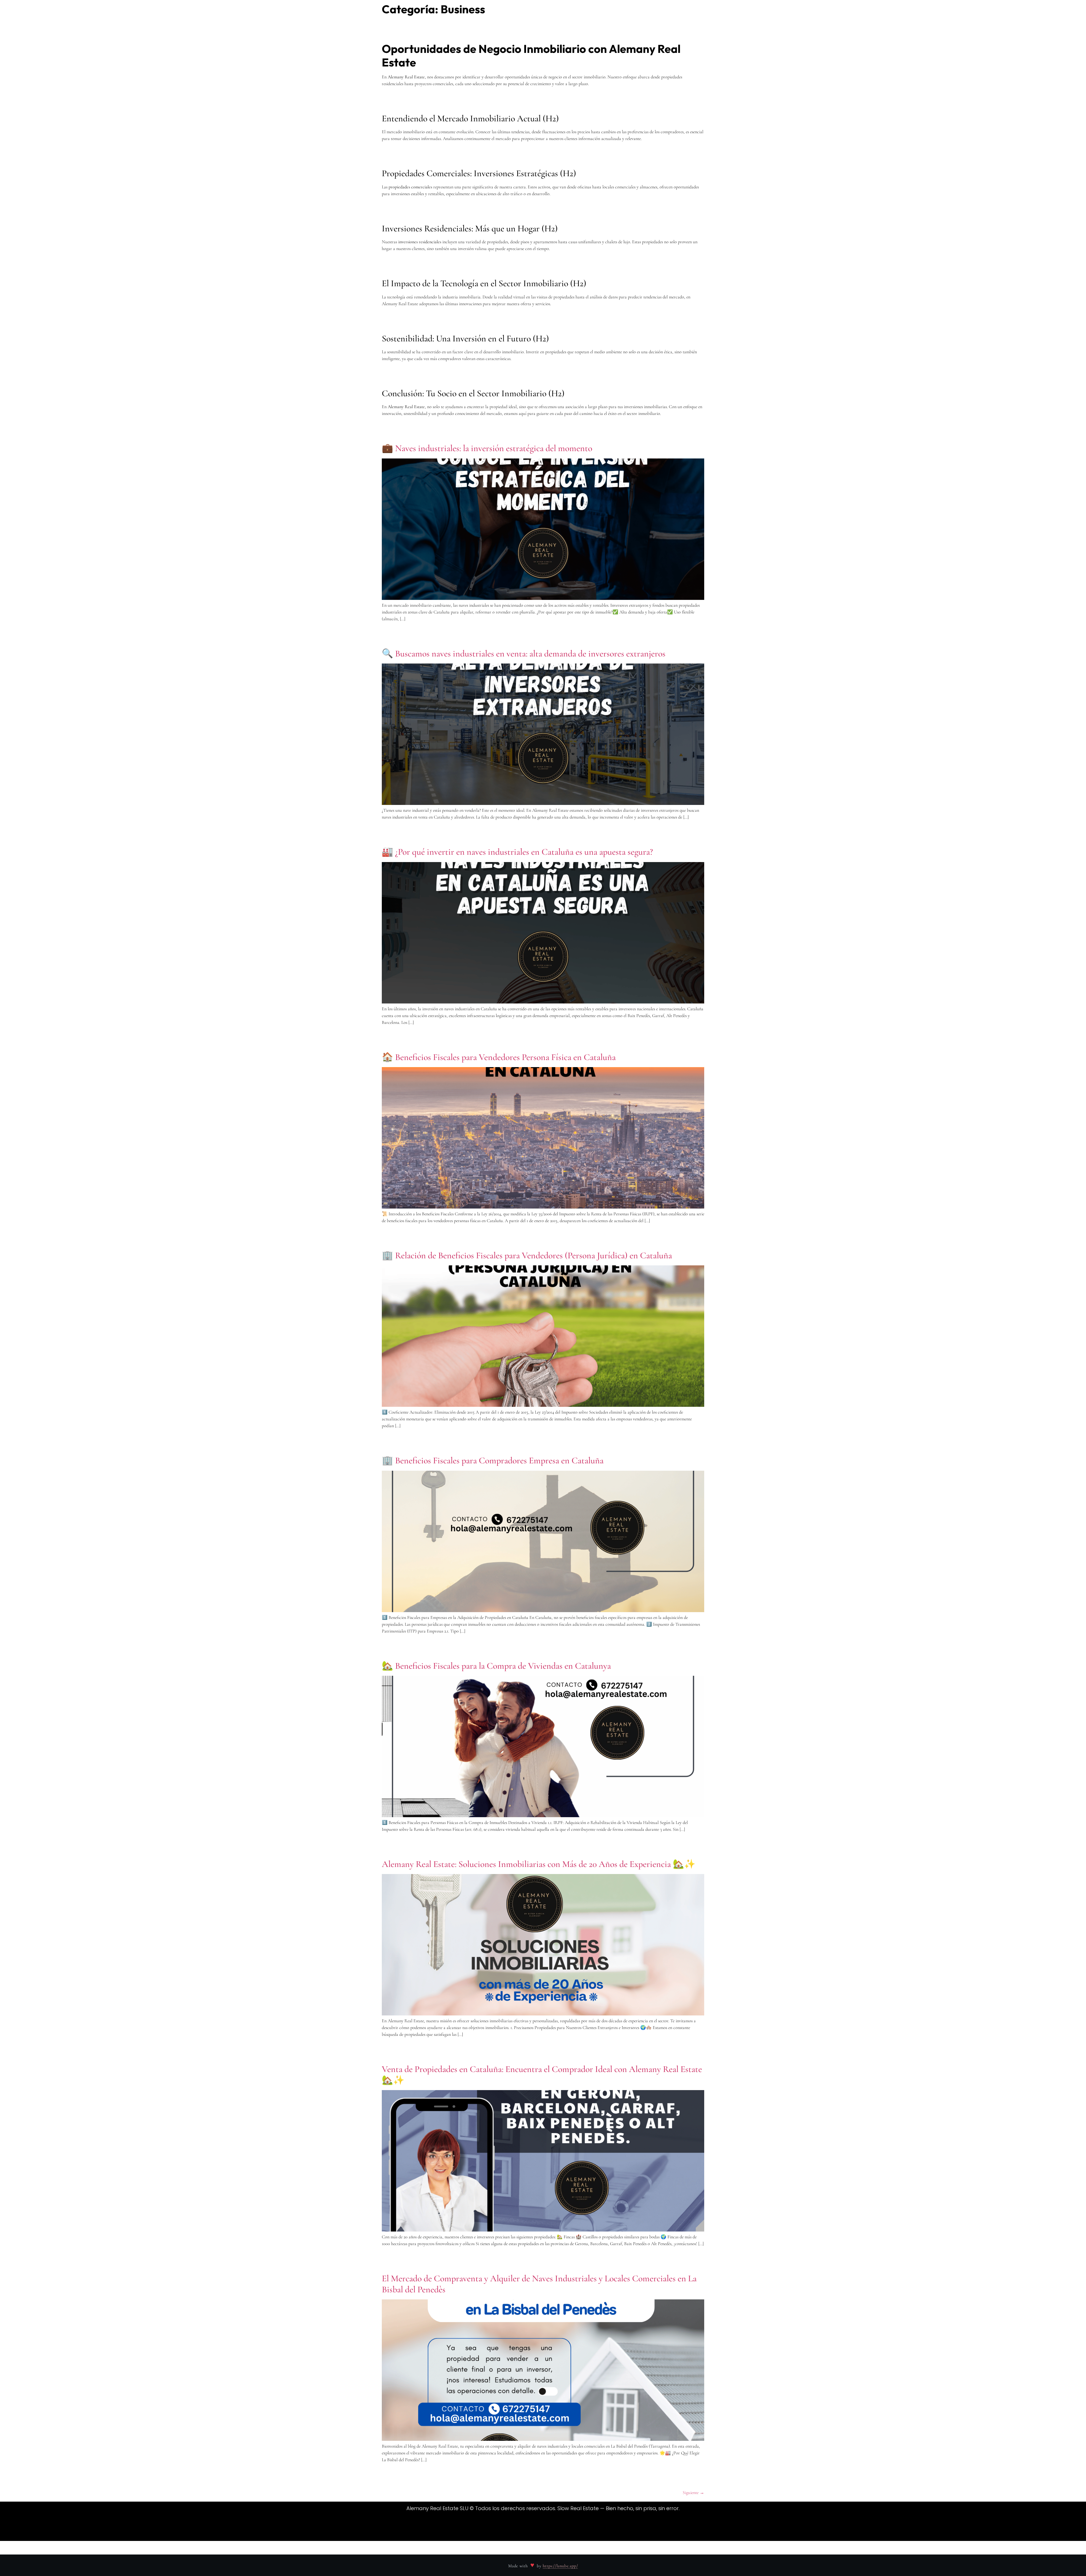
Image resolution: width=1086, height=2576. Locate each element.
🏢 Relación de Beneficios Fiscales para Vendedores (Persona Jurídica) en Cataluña (527, 1255)
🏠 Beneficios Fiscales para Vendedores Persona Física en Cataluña (499, 1057)
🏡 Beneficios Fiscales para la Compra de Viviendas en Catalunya (496, 1666)
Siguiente (693, 2493)
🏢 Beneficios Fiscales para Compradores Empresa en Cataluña (493, 1460)
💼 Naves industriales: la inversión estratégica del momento (487, 448)
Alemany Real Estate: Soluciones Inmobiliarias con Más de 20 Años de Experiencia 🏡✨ (539, 1864)
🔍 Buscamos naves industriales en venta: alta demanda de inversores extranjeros (524, 653)
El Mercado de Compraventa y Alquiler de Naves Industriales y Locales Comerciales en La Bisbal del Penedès (539, 2284)
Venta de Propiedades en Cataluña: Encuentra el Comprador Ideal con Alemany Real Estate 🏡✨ (542, 2074)
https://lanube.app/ (560, 2566)
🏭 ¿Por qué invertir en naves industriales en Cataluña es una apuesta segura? (517, 852)
